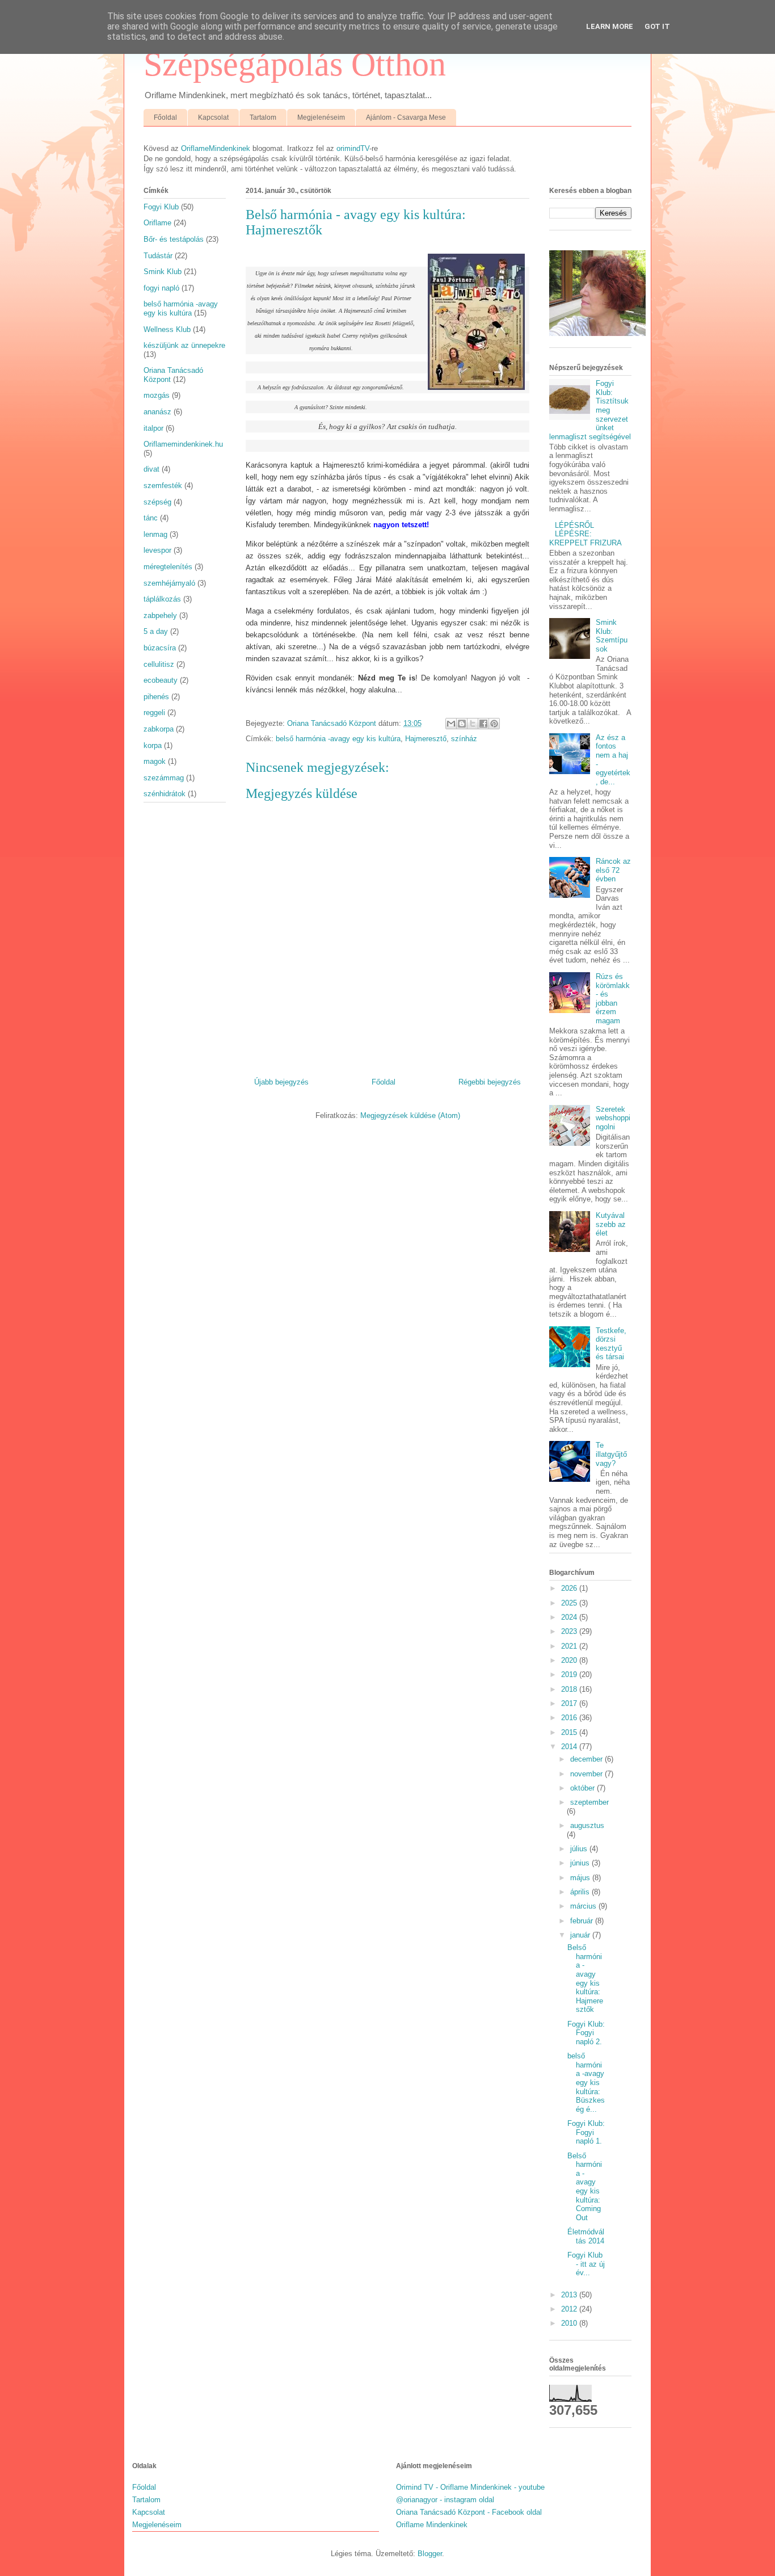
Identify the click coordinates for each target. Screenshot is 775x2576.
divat (151, 469)
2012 (570, 2309)
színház (464, 739)
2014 (570, 1747)
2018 (570, 1689)
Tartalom (263, 117)
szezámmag (164, 778)
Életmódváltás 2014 (586, 2236)
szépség (157, 502)
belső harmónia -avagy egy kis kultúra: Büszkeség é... (586, 2083)
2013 (570, 2295)
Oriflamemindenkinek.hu (183, 444)
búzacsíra (160, 648)
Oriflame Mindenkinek (432, 2525)
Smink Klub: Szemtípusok (612, 636)
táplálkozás (162, 599)
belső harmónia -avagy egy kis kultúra (338, 739)
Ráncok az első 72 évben (613, 870)
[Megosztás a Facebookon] (483, 724)
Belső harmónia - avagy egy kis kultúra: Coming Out (585, 2187)
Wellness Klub (167, 329)
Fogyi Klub (161, 207)
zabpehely (160, 615)
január (581, 1935)
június (581, 1863)
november (587, 1774)
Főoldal (165, 117)
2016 (570, 1718)
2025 (570, 1603)
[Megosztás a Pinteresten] (494, 724)
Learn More (610, 26)
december (587, 1759)
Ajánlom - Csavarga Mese (406, 117)
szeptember (589, 1802)
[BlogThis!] (462, 724)
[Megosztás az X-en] (473, 724)
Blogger (430, 2554)
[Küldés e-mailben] (451, 724)
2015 (570, 1732)
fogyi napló (161, 288)
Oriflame (157, 223)
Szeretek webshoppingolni (613, 1118)
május (581, 1878)
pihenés (156, 697)
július (580, 1849)
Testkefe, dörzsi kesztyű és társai (611, 1344)
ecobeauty (161, 680)
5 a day (156, 631)
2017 (570, 1703)
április (581, 1892)
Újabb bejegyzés (281, 1082)
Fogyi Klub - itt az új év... (586, 2264)
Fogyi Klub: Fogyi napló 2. (586, 2033)
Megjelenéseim (321, 117)
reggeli (154, 713)
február (583, 1921)
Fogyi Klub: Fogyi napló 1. (586, 2132)
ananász (157, 412)
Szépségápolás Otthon (295, 64)
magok (155, 761)
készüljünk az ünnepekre (184, 345)
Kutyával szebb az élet (611, 1224)
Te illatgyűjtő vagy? (611, 1454)
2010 (570, 2323)
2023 (570, 1631)
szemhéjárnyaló (169, 583)
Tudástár (158, 256)
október (584, 1788)
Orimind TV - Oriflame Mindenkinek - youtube (470, 2487)
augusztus (587, 1825)
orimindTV (353, 148)
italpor (153, 428)
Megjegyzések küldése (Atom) (410, 1115)
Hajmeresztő (426, 739)
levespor (157, 550)
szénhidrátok (165, 794)
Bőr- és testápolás (174, 239)
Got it (657, 26)
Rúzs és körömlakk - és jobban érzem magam (613, 999)
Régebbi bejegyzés (490, 1082)
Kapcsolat (213, 117)
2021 (570, 1646)
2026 (570, 1588)
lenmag (155, 534)
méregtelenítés (168, 567)
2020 (570, 1660)
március (584, 1906)
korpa (153, 745)
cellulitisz (159, 664)
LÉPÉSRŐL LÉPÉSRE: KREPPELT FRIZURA (586, 534)
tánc (151, 518)
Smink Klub (163, 272)
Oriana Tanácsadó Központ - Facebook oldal (469, 2512)
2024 (570, 1617)
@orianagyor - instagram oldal (445, 2500)
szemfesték (163, 486)
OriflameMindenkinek (216, 148)
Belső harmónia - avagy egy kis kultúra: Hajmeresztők (585, 1978)
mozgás (157, 395)
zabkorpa (159, 729)
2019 (570, 1674)
